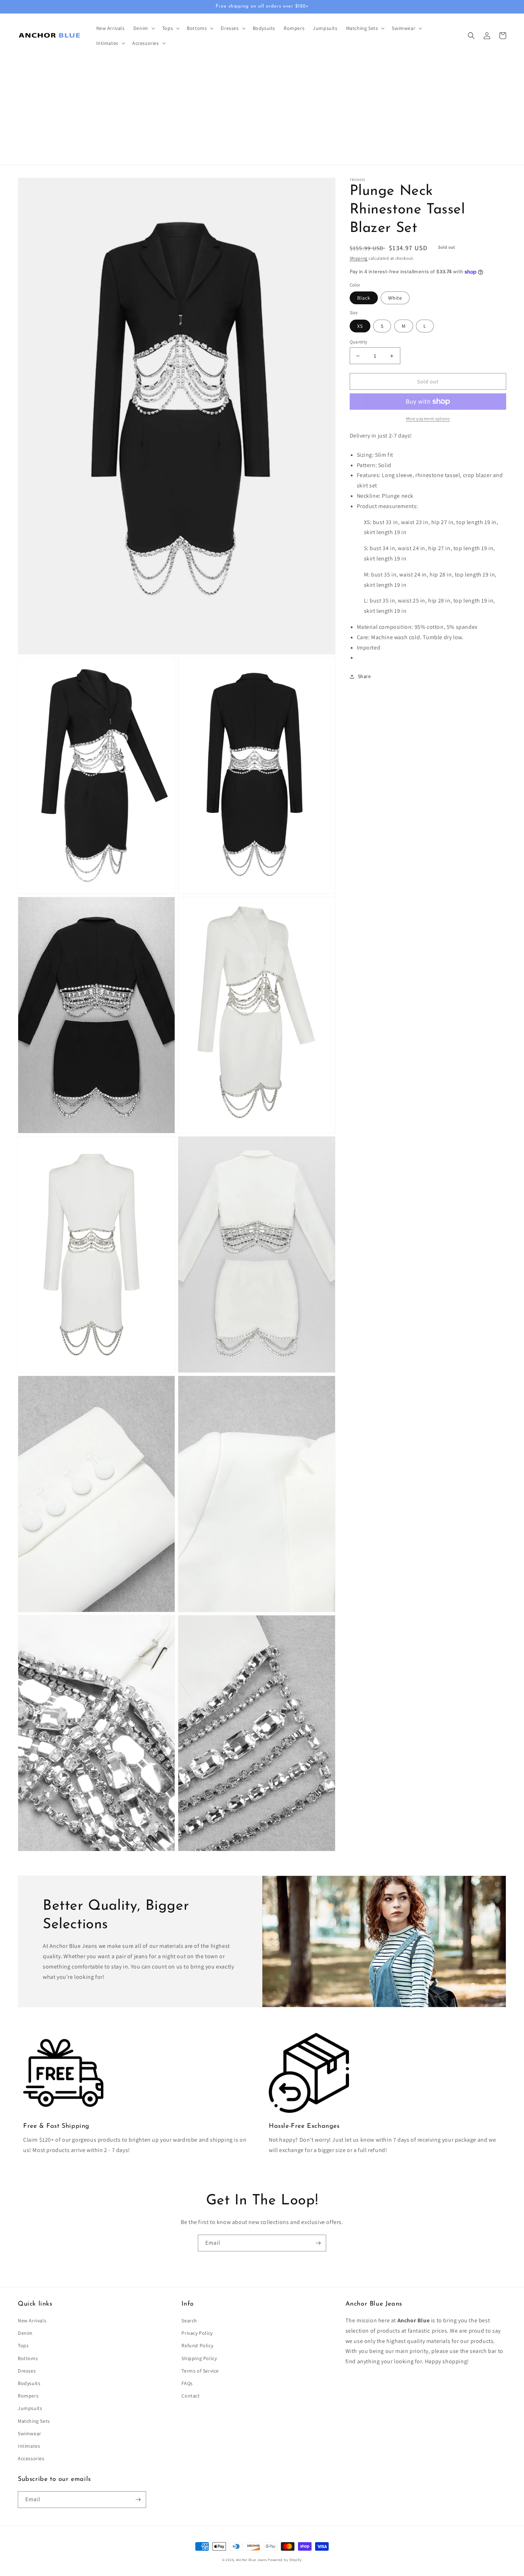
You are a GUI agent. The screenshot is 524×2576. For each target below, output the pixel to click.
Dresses (27, 2371)
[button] (143, 28)
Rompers (28, 2396)
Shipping (359, 258)
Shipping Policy (199, 2358)
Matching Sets (34, 2421)
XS (360, 326)
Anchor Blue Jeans (251, 2560)
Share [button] (364, 676)
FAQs (187, 2383)
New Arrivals (32, 2321)
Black (364, 298)
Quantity (359, 342)
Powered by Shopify (285, 2560)
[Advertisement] (262, 111)
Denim (25, 2333)
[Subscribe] (318, 2243)
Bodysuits (29, 2383)
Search (189, 2321)
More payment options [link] (428, 418)
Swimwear (30, 2433)
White (395, 298)
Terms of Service (200, 2371)
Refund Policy (197, 2345)
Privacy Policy (197, 2333)
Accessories (31, 2458)
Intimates (29, 2446)
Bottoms (28, 2358)
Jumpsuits (30, 2408)
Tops (23, 2345)
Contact (191, 2396)
